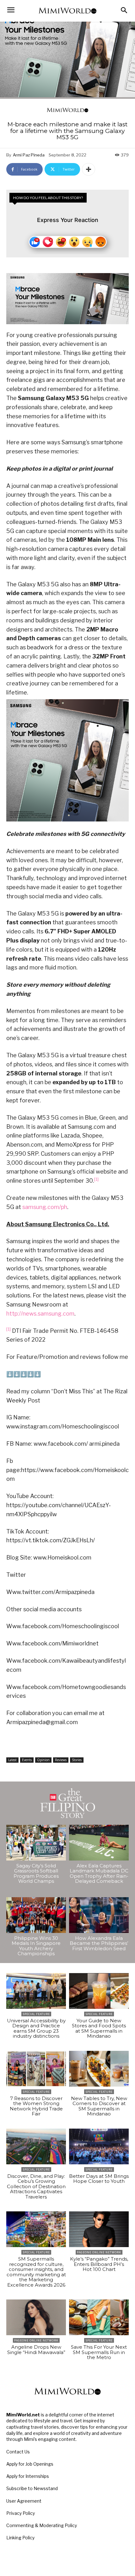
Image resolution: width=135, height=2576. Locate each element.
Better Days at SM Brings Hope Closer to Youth (99, 2179)
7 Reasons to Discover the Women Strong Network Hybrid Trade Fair (36, 2106)
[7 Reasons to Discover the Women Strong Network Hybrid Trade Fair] (36, 2069)
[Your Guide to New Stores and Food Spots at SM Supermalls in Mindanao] (99, 1991)
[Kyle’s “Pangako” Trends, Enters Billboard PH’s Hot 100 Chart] (99, 2229)
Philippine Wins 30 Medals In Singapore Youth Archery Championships (36, 1946)
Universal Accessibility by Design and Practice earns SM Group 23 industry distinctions (36, 2028)
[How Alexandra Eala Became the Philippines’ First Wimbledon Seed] (99, 1915)
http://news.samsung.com (40, 1314)
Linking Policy (20, 2538)
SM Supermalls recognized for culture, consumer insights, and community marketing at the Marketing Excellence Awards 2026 (36, 2272)
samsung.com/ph (45, 1207)
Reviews (61, 1760)
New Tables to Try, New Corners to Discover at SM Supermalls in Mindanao (99, 2106)
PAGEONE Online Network (99, 2252)
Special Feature (36, 2014)
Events (27, 1760)
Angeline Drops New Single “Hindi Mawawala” (36, 2350)
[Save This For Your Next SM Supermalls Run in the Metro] (99, 2317)
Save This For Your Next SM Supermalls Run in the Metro (99, 2352)
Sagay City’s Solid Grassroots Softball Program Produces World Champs (36, 1874)
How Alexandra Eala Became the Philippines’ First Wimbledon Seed (99, 1943)
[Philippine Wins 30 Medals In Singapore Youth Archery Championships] (36, 1915)
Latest (12, 1760)
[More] (89, 169)
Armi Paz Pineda (29, 155)
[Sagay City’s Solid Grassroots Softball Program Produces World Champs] (36, 1843)
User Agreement (24, 2501)
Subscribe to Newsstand (32, 2488)
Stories (77, 1760)
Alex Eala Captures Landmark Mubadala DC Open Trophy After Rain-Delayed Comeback (99, 1874)
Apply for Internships (28, 2476)
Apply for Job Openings (30, 2464)
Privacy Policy (21, 2513)
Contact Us (18, 2452)
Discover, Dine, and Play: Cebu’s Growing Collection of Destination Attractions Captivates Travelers (36, 2186)
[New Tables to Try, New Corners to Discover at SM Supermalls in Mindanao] (99, 2069)
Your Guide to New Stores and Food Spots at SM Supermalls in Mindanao (99, 2028)
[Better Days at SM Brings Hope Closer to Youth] (99, 2146)
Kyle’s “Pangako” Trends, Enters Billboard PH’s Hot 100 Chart (99, 2264)
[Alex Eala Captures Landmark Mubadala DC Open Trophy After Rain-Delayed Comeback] (99, 1843)
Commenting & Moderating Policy (42, 2525)
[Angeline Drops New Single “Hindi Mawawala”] (36, 2317)
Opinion (43, 1760)
